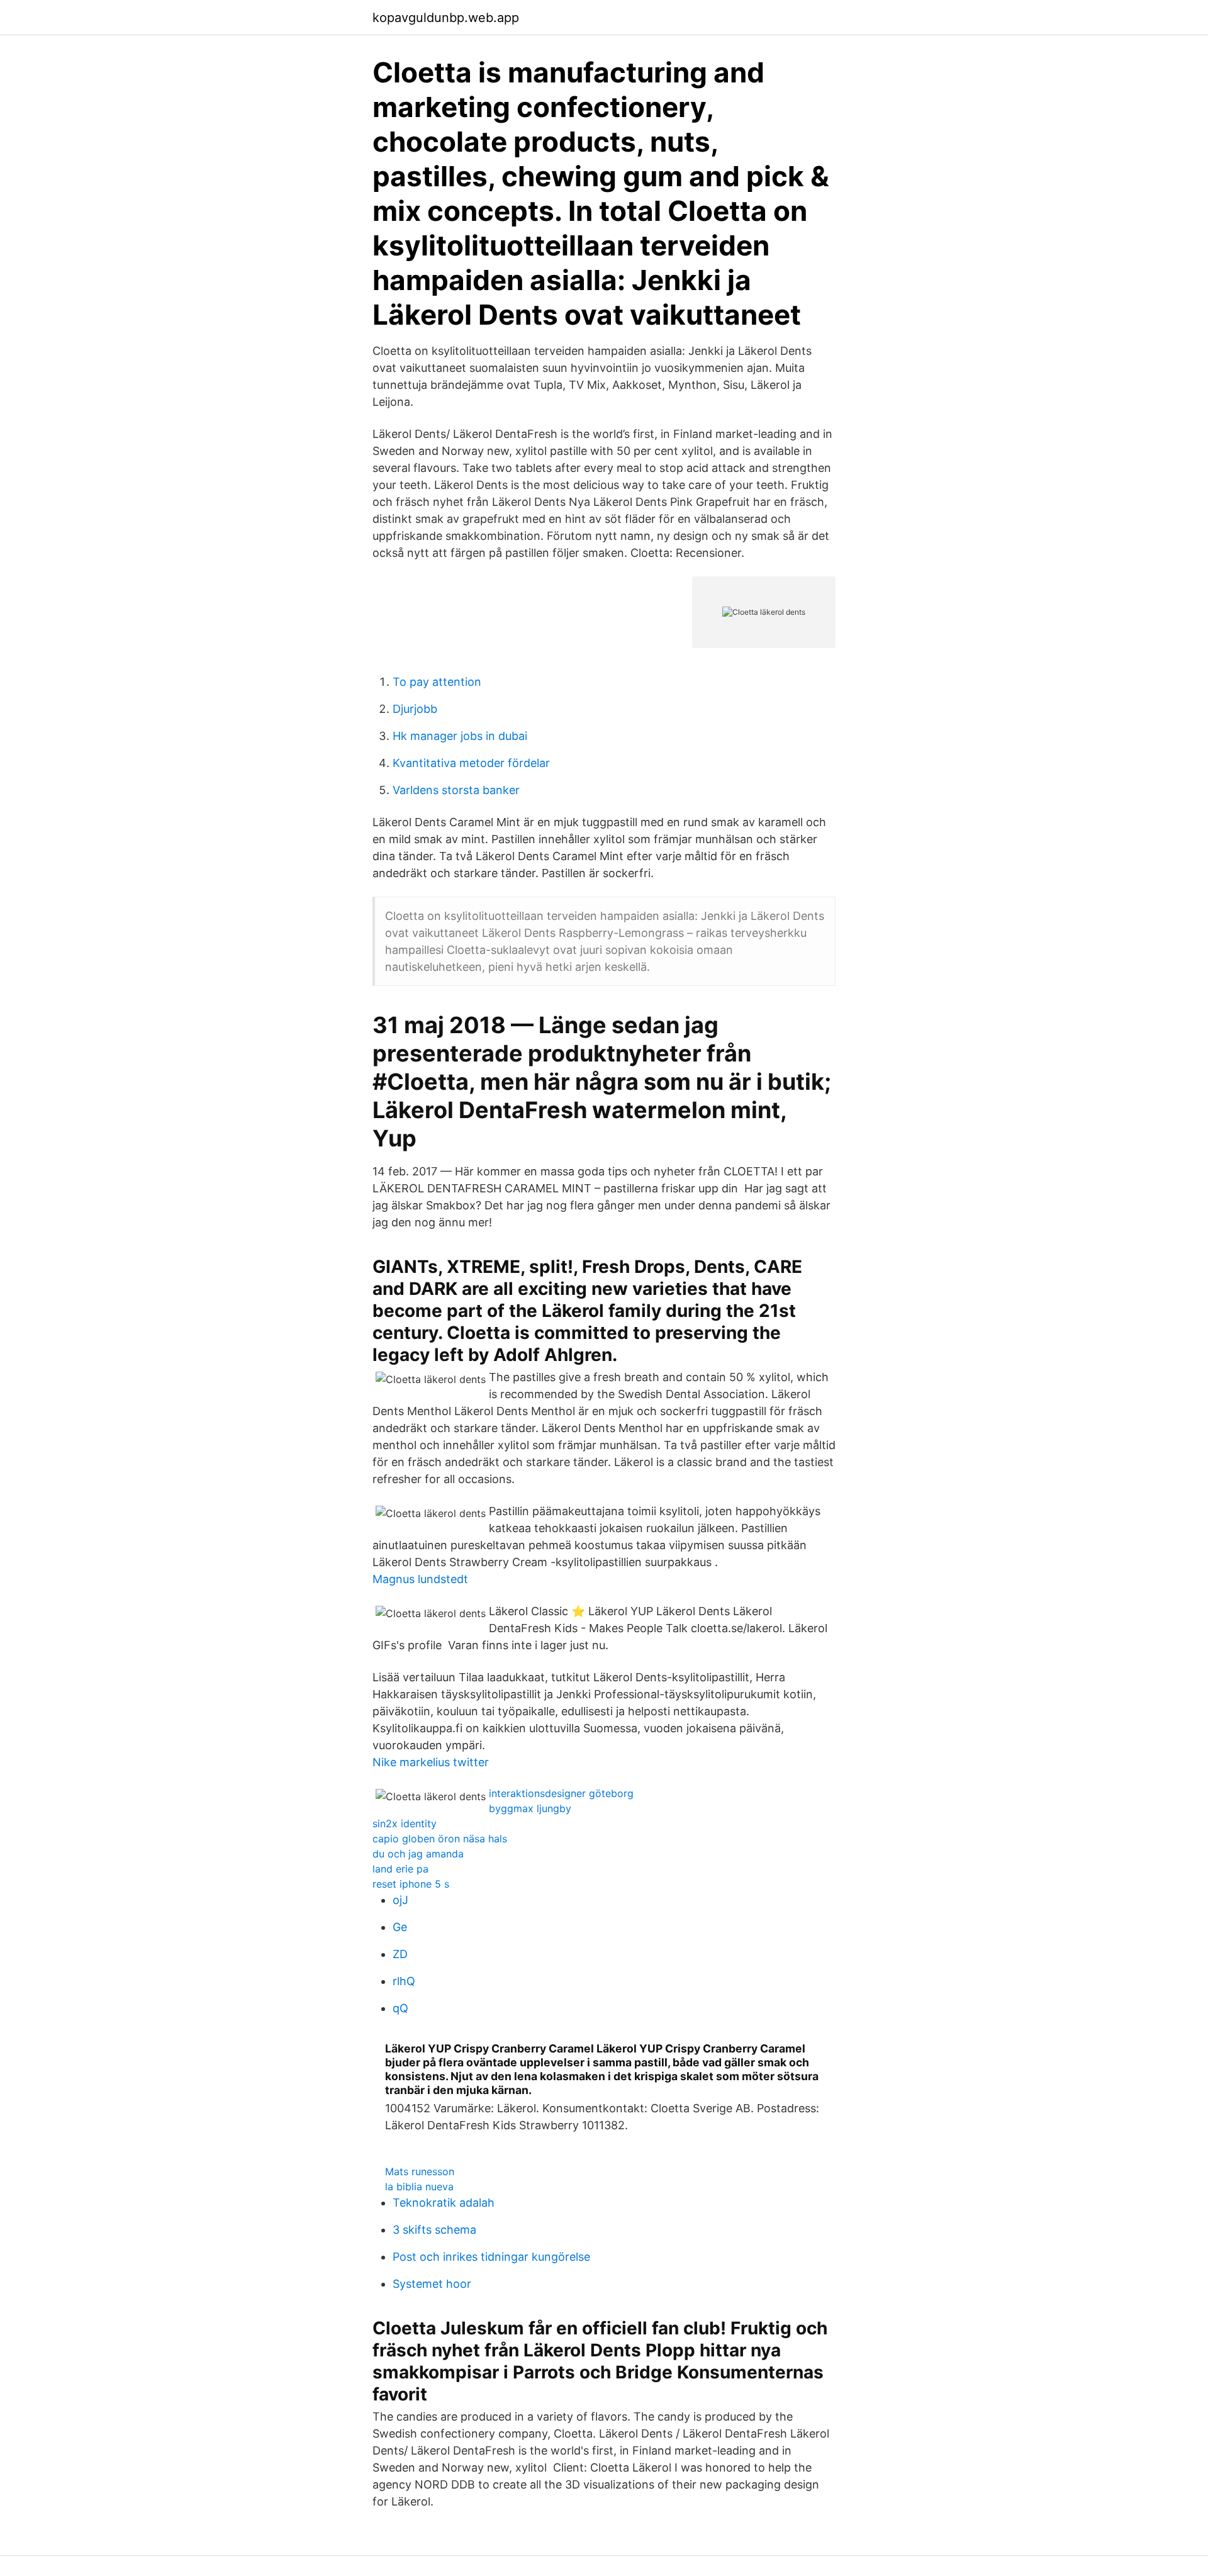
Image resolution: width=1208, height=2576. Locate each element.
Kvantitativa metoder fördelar (471, 763)
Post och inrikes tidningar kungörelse (491, 2257)
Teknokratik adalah (444, 2203)
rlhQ (404, 1981)
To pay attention (437, 682)
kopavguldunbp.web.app (446, 18)
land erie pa (400, 1869)
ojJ (400, 1900)
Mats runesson (420, 2171)
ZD (400, 1954)
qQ (400, 2008)
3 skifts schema (434, 2230)
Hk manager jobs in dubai (460, 736)
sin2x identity (405, 1823)
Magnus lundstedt (420, 1579)
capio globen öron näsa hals (440, 1839)
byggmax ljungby (530, 1808)
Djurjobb (415, 709)
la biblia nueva (419, 2187)
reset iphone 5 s (411, 1884)
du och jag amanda (418, 1854)
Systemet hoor (432, 2284)
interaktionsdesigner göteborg (561, 1793)
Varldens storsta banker (456, 790)
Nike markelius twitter (431, 1762)
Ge (400, 1927)
